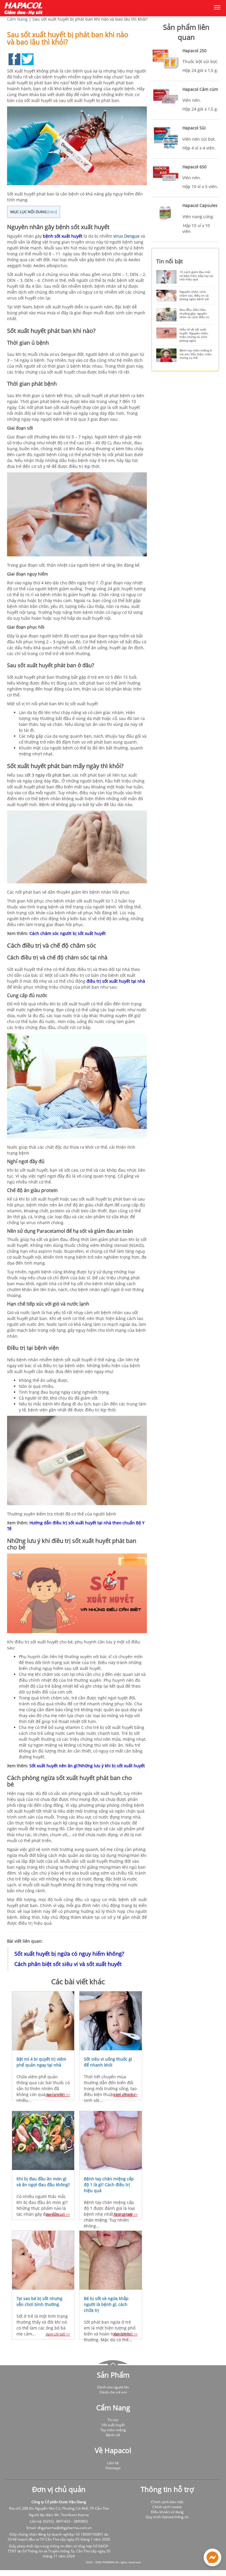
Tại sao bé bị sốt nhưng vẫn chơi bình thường (39, 2301)
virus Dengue (126, 236)
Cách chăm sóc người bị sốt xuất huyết (68, 933)
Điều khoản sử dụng (167, 2512)
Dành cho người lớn (113, 2387)
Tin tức (113, 2420)
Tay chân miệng (113, 2430)
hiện (52, 212)
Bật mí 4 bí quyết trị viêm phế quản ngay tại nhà (41, 2062)
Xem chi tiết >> (58, 2095)
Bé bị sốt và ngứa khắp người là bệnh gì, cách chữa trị (106, 2304)
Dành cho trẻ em (113, 2392)
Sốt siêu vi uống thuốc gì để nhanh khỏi (108, 2062)
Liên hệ (113, 2463)
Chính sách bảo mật (167, 2502)
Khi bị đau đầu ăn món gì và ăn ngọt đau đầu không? (43, 2182)
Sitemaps (113, 2468)
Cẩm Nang (17, 19)
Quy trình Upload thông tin (167, 2517)
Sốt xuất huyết (113, 2425)
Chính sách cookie (167, 2507)
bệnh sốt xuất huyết (63, 236)
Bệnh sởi (113, 2435)
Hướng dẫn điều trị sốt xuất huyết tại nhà (70, 1523)
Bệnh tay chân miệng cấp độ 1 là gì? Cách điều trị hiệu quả (109, 2185)
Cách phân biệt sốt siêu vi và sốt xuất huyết (68, 1964)
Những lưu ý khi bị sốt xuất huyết (112, 1766)
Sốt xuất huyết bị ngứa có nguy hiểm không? (69, 1954)
